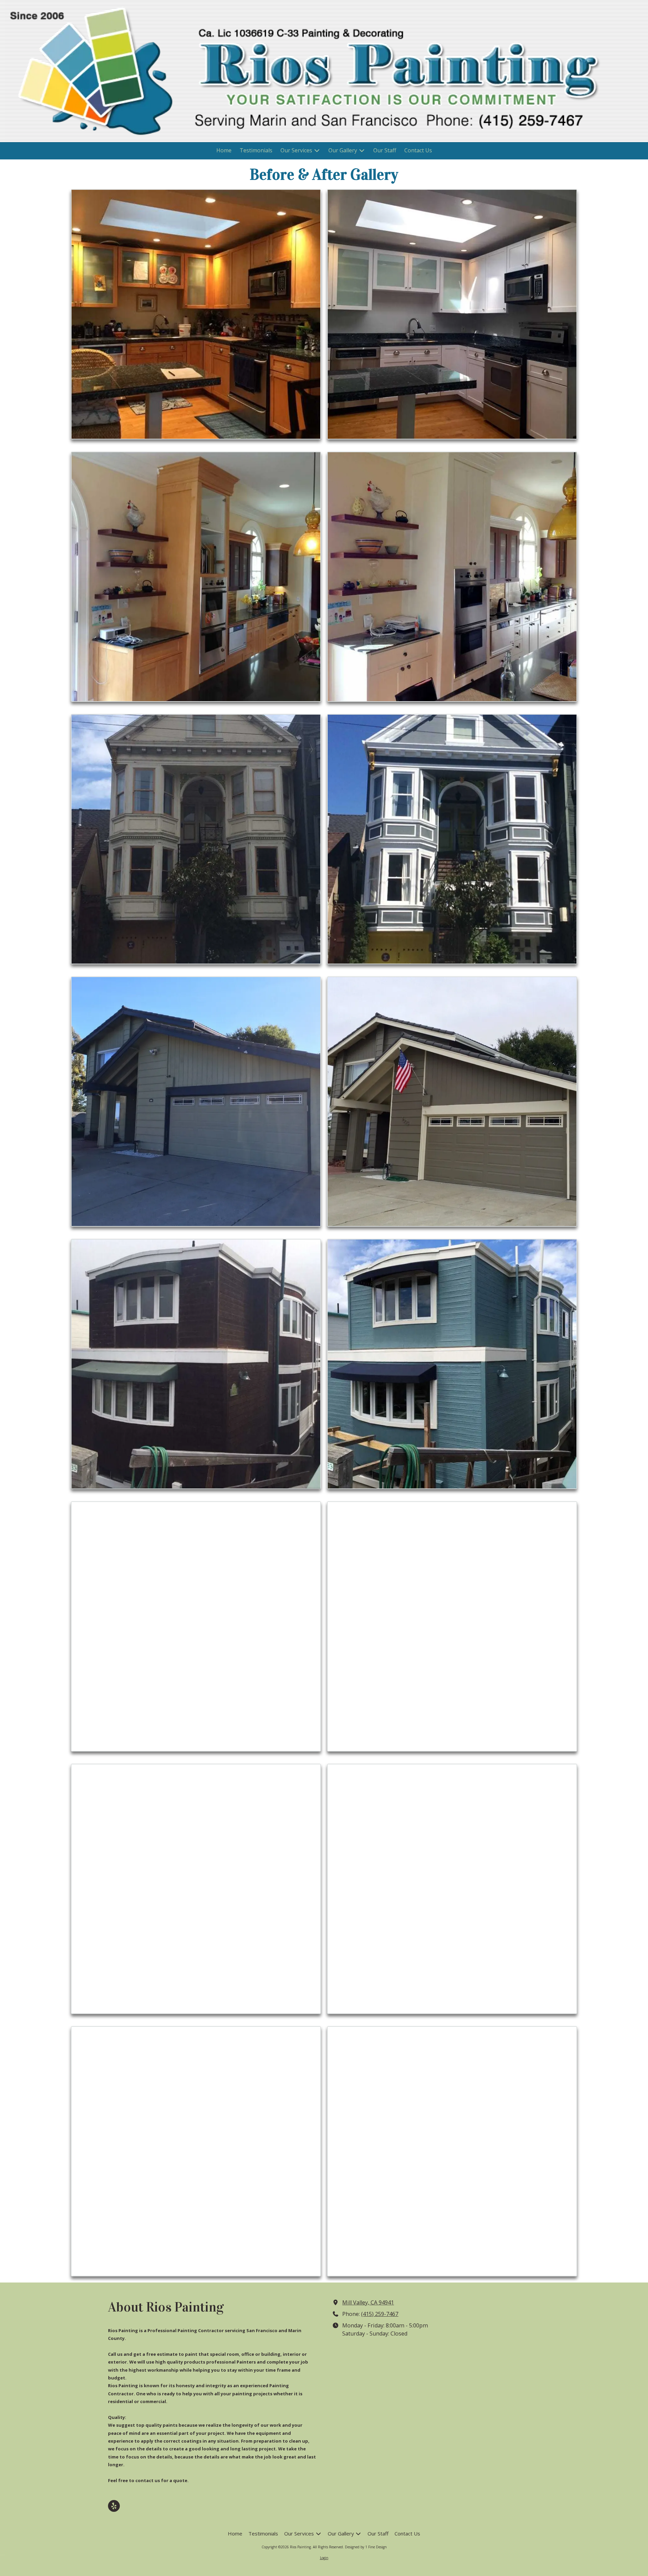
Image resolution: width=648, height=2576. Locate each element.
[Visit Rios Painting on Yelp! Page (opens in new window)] (114, 2506)
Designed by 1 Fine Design (366, 2547)
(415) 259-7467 (380, 2314)
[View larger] (196, 314)
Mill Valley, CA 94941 (368, 2302)
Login (324, 2558)
